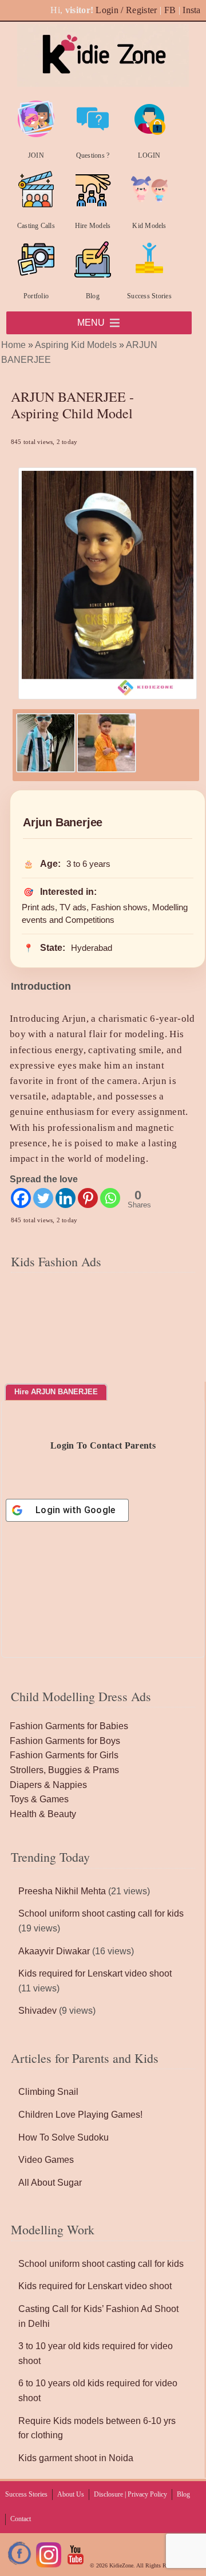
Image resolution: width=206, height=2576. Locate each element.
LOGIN (149, 155)
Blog (93, 296)
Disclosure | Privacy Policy (130, 2494)
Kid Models (149, 226)
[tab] (56, 1392)
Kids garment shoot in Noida (76, 2458)
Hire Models (93, 226)
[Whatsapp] (110, 1198)
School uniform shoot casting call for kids (101, 1913)
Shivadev (37, 2011)
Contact (21, 2519)
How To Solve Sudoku (64, 2137)
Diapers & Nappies (48, 1785)
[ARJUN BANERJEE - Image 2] (106, 769)
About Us (71, 2494)
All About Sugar (50, 2183)
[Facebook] (21, 1198)
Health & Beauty (43, 1814)
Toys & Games (39, 1799)
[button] (91, 323)
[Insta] (49, 2565)
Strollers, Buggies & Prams (64, 1770)
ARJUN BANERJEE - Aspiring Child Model (72, 405)
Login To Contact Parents (103, 1445)
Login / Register (126, 10)
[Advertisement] (103, 1348)
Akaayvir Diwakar (54, 1951)
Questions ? (93, 155)
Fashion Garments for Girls (64, 1755)
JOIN (36, 155)
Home (13, 345)
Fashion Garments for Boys (65, 1741)
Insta (192, 10)
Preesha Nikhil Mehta (62, 1891)
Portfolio (36, 296)
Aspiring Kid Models (76, 345)
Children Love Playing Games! (80, 2115)
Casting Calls (36, 226)
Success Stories (149, 296)
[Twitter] (43, 1198)
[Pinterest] (88, 1198)
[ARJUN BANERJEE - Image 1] (46, 769)
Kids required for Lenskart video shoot (95, 1973)
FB (170, 10)
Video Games (46, 2160)
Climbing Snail (48, 2092)
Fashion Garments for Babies (69, 1726)
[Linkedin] (66, 1198)
